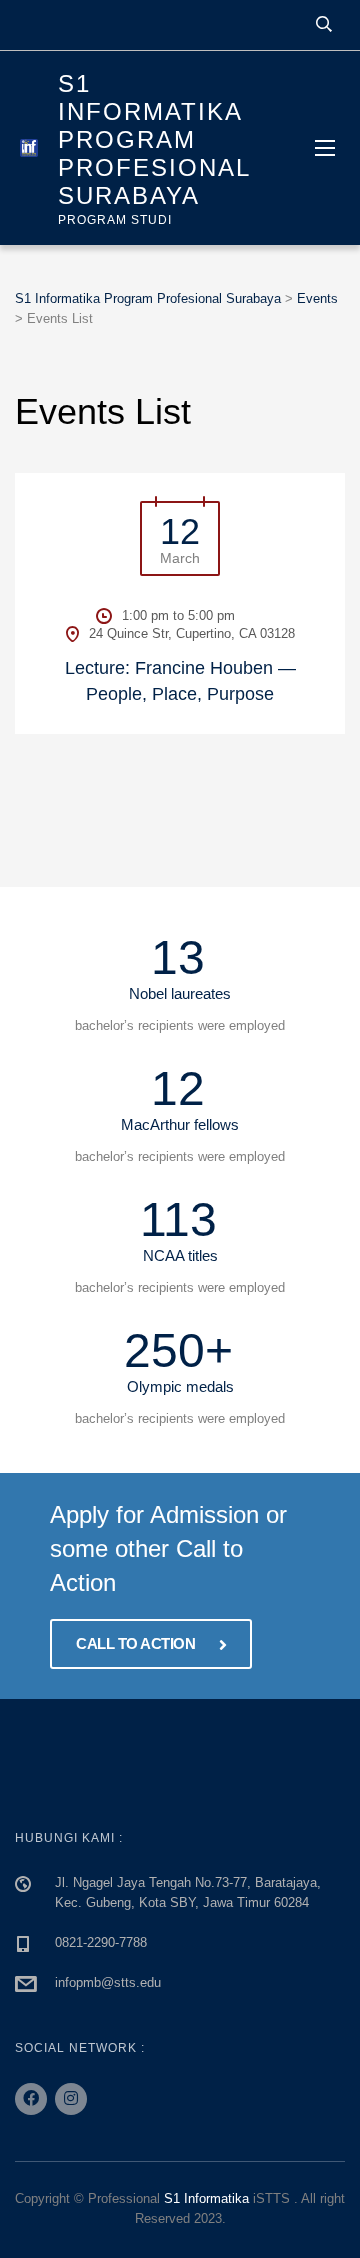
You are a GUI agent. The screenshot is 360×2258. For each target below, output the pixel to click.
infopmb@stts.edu (108, 1982)
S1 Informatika (206, 2198)
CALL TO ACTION (137, 1643)
